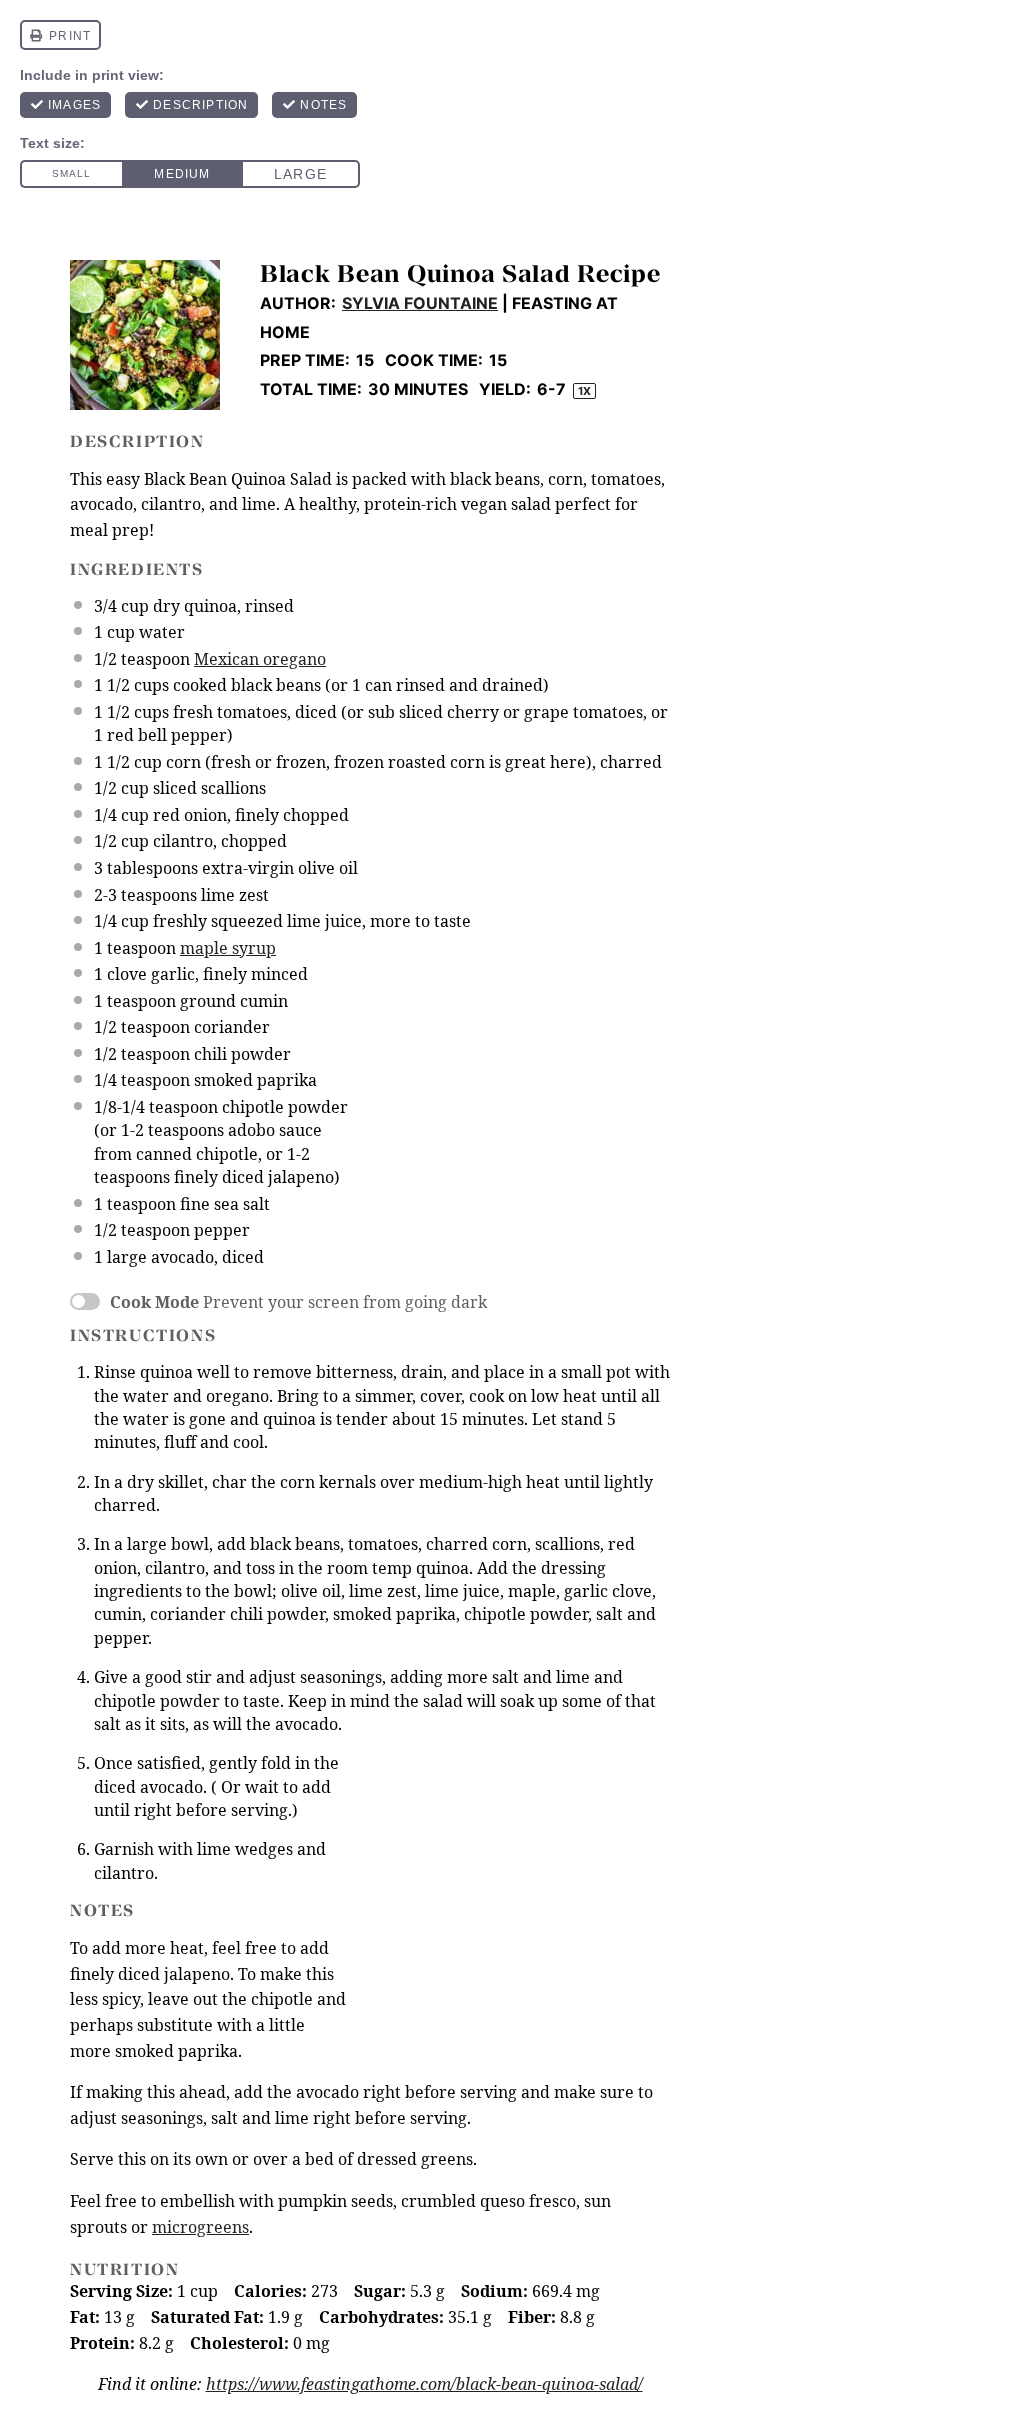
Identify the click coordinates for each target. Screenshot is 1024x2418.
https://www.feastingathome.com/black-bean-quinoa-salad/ (424, 2384)
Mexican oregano (260, 659)
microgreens (200, 2227)
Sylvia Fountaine (420, 303)
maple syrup (228, 948)
